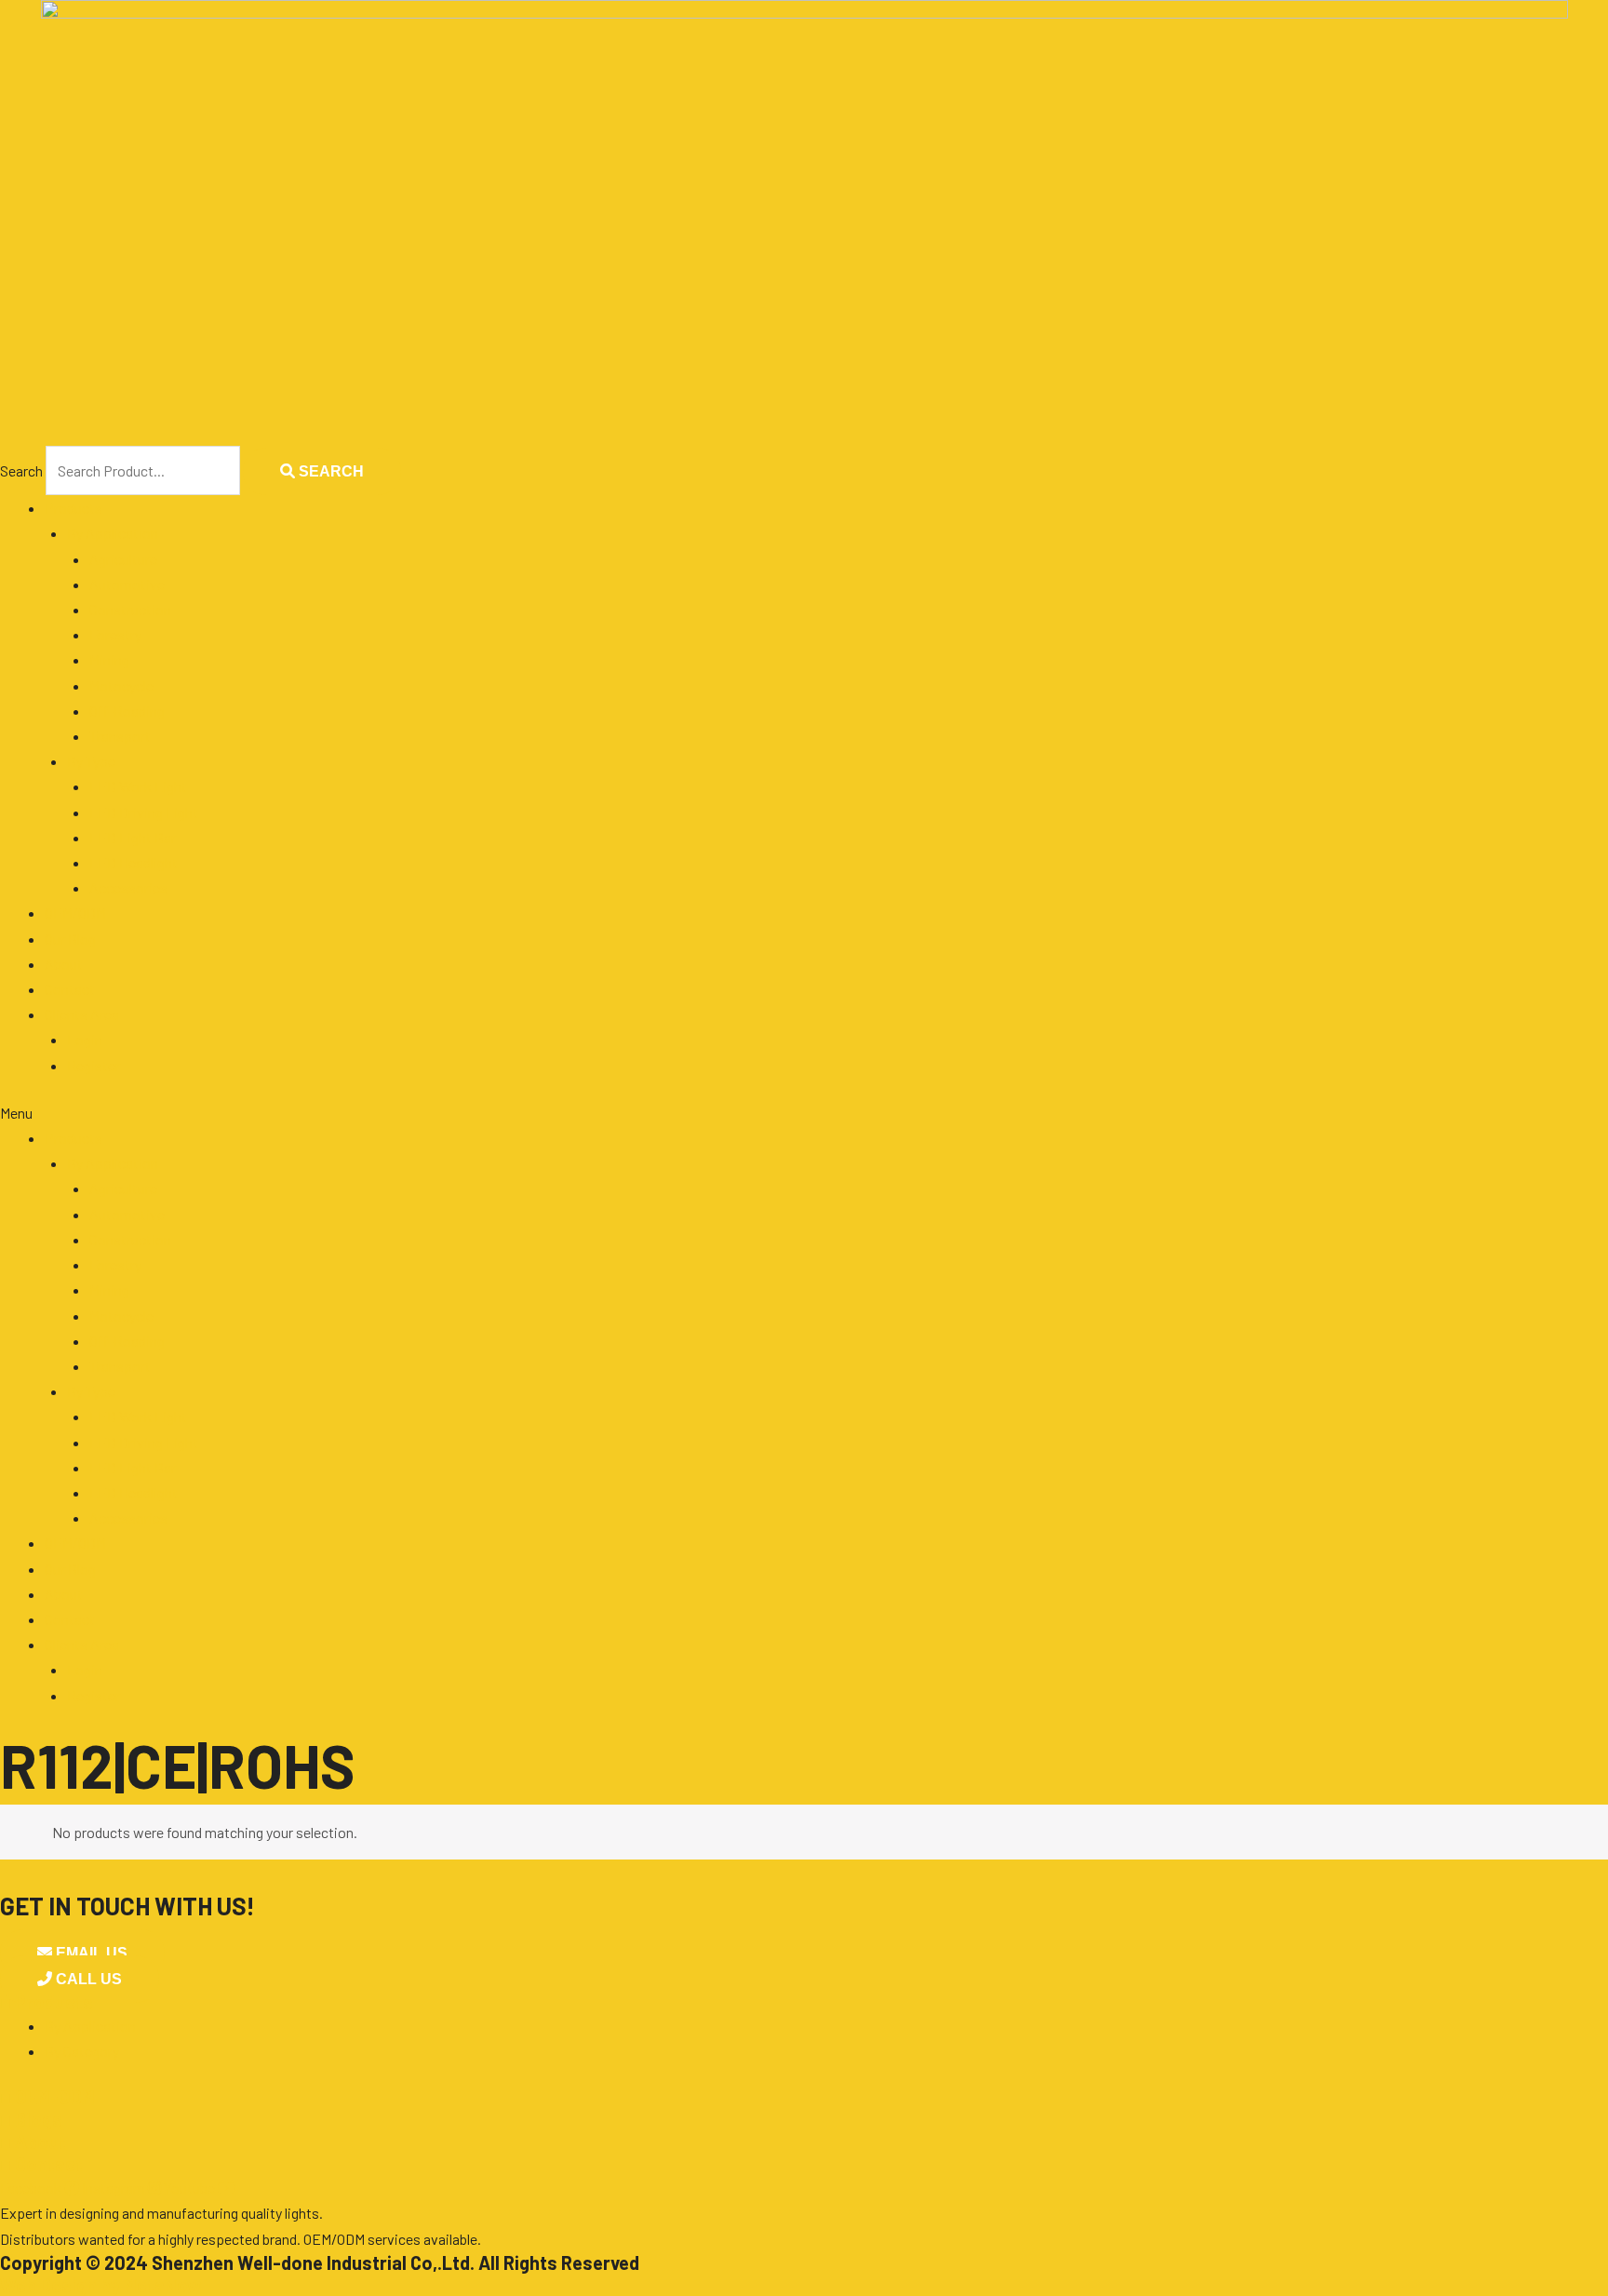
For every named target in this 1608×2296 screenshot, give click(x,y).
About (64, 964)
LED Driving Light (144, 812)
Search (21, 470)
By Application (113, 533)
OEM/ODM (75, 913)
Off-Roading (127, 711)
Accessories (128, 887)
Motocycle (121, 685)
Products (74, 508)
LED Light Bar (133, 837)
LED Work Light (138, 786)
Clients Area (82, 1014)
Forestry (115, 634)
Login (85, 1039)
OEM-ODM (47, 2097)
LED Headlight (134, 862)
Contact (70, 989)
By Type (91, 761)
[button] (804, 1113)
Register (94, 1065)
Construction (130, 609)
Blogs (31, 2119)
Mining (109, 659)
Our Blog (70, 939)
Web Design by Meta (100, 2285)
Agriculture (123, 559)
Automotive (127, 584)
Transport (120, 736)
